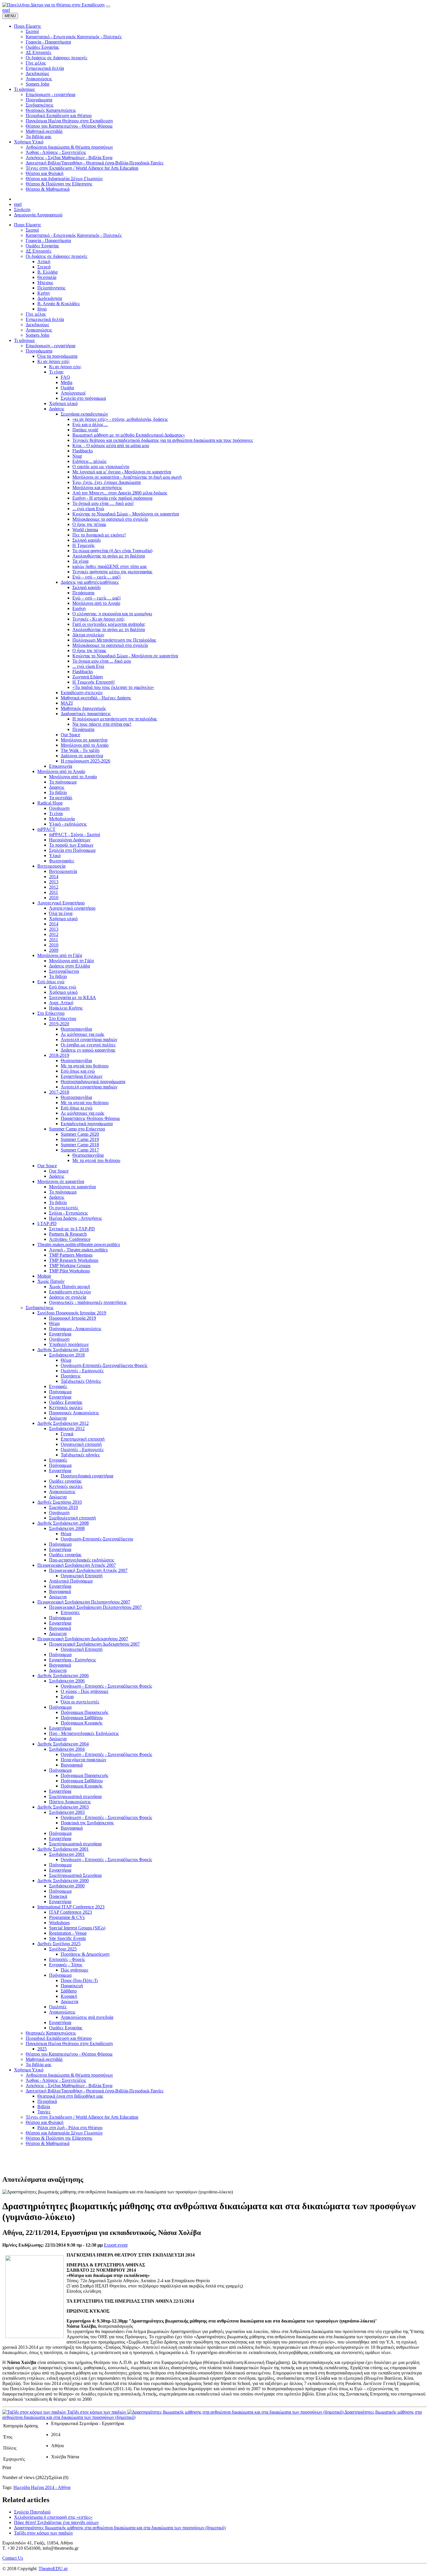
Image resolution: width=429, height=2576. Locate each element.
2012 (54, 887)
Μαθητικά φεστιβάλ (44, 2059)
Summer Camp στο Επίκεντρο (77, 1129)
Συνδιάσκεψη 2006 (67, 1681)
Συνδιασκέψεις (40, 1308)
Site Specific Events (67, 1938)
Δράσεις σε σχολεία (68, 1297)
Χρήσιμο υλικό (63, 403)
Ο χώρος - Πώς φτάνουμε (85, 1691)
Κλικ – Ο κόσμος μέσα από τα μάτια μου (111, 445)
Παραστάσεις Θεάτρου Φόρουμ (90, 1118)
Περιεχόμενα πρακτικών (83, 1760)
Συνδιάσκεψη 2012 (67, 1428)
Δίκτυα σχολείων (88, 635)
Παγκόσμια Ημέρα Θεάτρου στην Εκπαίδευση (69, 2043)
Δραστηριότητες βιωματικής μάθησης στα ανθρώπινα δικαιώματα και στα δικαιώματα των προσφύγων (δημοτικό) (120, 2528)
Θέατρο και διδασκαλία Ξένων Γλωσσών (64, 2133)
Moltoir (44, 1276)
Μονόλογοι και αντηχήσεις (97, 488)
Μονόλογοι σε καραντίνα (84, 740)
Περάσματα (83, 593)
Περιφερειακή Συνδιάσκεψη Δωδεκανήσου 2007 (83, 1639)
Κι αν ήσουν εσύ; (54, 361)
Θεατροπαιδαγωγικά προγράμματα (93, 1082)
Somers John (38, 335)
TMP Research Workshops (74, 1260)
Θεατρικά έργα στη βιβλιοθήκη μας (70, 2096)
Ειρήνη (79, 608)
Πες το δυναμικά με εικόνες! (99, 535)
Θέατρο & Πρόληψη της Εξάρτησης (59, 2138)
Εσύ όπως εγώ (51, 982)
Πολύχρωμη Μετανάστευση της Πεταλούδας (114, 640)
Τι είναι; (56, 372)
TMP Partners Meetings (71, 1255)
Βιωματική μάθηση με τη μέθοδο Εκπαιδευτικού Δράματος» (129, 435)
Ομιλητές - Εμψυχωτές (82, 1371)
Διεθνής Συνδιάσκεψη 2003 (63, 1807)
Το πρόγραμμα (63, 782)
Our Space (70, 735)
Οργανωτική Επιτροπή (82, 1576)
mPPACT (46, 829)
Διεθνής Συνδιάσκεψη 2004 (63, 1744)
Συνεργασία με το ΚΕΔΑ (73, 997)
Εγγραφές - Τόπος (66, 1965)
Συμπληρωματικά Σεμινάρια (75, 1875)
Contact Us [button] (13, 2558)
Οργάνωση (59, 808)
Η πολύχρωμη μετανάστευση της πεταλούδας (115, 719)
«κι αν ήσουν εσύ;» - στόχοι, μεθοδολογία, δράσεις (120, 419)
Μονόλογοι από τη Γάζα (60, 955)
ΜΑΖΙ (67, 703)
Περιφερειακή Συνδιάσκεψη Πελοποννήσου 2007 (84, 1602)
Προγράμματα (39, 351)
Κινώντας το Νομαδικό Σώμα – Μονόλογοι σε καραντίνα (126, 514)
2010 (54, 898)
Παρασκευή (72, 1986)
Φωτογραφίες (62, 861)
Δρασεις (57, 787)
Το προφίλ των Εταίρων (71, 845)
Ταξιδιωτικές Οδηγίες (81, 1381)
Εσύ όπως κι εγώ (77, 1108)
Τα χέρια (80, 561)
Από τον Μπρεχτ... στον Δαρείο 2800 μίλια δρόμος (120, 493)
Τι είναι (56, 813)
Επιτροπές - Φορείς (67, 1959)
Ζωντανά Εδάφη (88, 677)
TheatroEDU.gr (53, 2569)
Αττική (44, 262)
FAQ (65, 377)
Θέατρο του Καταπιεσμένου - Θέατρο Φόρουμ (69, 2054)
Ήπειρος (45, 283)
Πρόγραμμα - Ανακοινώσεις (75, 1329)
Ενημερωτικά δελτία (45, 319)
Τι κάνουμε (25, 340)
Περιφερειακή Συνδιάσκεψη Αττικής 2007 (77, 1565)
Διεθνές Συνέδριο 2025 (59, 1944)
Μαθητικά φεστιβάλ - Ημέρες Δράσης (96, 698)
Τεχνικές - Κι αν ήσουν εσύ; (98, 619)
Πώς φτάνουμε (75, 1970)
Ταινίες (44, 2112)
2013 (54, 882)
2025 (42, 2049)
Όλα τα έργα (61, 913)
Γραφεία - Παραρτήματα (48, 240)
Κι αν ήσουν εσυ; (65, 367)
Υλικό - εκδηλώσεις (68, 824)
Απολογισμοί (73, 393)
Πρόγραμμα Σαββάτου (82, 1718)
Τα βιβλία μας (39, 2065)
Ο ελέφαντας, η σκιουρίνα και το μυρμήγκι (112, 614)
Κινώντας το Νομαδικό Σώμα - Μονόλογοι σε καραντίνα (125, 656)
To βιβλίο (58, 976)
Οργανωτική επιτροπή (81, 1444)
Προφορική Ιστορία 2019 (73, 1318)
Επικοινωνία (61, 766)
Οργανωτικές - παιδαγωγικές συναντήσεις (88, 1302)
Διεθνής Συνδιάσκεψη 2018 (63, 1350)
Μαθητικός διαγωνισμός (83, 708)
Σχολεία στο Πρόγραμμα (72, 850)
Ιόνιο (42, 309)
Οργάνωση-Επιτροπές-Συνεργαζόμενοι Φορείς (104, 1365)
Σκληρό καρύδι (87, 540)
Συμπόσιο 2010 (63, 1507)
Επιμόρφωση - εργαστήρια (50, 346)
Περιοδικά (47, 2101)
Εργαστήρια (60, 1334)
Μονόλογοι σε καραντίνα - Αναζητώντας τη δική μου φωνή (127, 477)
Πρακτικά (58, 1896)
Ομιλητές (58, 2007)
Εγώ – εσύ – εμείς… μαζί (96, 577)
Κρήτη (43, 293)
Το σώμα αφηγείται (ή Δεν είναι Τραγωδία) (112, 551)
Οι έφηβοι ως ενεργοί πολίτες (88, 1045)
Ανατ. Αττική (61, 1003)
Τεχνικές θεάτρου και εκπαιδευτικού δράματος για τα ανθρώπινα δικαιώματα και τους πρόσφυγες (163, 440)
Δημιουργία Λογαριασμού (38, 215)
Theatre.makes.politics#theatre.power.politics (79, 1244)
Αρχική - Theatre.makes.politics (78, 1250)
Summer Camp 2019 (80, 1139)
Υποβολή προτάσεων (69, 1344)
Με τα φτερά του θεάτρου (85, 1066)
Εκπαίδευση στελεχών (82, 693)
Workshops (59, 1923)
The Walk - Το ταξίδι (80, 750)
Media (67, 382)
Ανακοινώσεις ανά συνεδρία (87, 2017)
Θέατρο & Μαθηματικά (48, 2143)
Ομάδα (67, 388)
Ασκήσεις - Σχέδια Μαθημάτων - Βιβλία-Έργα (69, 2086)
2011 (54, 892)
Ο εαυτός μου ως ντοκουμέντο (101, 467)
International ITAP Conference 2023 (71, 1907)
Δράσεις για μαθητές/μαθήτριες (90, 582)
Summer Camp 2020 (80, 1134)
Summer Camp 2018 (80, 1145)
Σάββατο (69, 1991)
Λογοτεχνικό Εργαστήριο (61, 903)
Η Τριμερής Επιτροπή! (94, 682)
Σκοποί (32, 230)
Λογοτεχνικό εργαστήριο (72, 908)
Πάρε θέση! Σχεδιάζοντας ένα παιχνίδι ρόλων (56, 2522)
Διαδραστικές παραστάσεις (86, 714)
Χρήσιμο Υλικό (29, 2070)
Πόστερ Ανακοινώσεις (70, 1802)
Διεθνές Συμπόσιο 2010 (60, 1502)
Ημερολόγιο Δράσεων (70, 840)
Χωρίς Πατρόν (51, 1281)
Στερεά (44, 267)
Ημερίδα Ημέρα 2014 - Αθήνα (42, 2487)
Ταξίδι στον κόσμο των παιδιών (43, 2533)
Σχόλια (67, 1697)
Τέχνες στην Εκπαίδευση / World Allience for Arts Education (82, 2117)
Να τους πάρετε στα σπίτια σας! (102, 724)
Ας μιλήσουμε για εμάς (82, 1034)
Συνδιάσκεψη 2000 (67, 1886)
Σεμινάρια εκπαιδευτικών (84, 414)
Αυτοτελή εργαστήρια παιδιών (89, 1039)
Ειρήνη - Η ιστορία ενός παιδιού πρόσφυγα (112, 498)
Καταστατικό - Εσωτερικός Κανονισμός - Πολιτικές (74, 235)
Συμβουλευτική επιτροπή (72, 1518)
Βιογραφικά (60, 1591)
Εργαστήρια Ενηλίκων (82, 1076)
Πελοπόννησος (51, 288)
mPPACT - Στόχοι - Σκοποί (75, 834)
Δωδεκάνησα (50, 298)
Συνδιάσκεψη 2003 (67, 1812)
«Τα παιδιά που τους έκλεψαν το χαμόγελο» (113, 687)
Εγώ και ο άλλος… (90, 424)
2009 (54, 950)
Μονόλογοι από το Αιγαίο (96, 603)
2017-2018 (59, 1092)
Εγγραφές (58, 1386)
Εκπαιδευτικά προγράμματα (87, 1124)
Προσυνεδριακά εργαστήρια (87, 1476)
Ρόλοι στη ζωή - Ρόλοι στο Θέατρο (70, 2128)
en (5, 10)
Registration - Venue (68, 1933)
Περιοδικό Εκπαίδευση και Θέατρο (59, 2038)
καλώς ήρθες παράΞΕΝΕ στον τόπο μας (110, 566)
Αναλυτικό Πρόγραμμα (71, 1581)
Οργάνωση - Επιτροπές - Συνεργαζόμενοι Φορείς (106, 1686)
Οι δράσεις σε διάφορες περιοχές (56, 256)
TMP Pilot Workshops (69, 1271)
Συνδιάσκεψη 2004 (67, 1749)
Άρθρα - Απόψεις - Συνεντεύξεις (56, 2080)
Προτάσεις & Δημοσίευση (85, 1954)
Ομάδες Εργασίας (42, 246)
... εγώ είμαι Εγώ (88, 509)
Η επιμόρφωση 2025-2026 (86, 761)
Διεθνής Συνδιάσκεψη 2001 (63, 1849)
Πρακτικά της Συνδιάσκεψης (87, 1823)
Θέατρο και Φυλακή (45, 2122)
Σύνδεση (22, 210)
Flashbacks (83, 451)
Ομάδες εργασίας (65, 1481)
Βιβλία (44, 2107)
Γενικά (67, 1434)
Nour (77, 456)
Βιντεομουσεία (51, 866)
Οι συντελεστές (64, 1208)
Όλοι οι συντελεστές (80, 1702)
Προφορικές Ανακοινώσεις (74, 1413)
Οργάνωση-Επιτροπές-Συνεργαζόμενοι (97, 1539)
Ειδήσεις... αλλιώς (89, 461)
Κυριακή (69, 1996)
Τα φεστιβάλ (61, 798)
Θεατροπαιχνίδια (76, 1029)
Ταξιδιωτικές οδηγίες (80, 1455)
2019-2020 (59, 1024)
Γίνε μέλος (36, 314)
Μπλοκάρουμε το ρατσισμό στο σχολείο (110, 519)
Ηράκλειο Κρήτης (66, 1008)
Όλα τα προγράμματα (57, 356)
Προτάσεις (71, 1376)
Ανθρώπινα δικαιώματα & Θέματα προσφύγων (69, 2075)
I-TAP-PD (47, 1223)
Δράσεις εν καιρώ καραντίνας (88, 1050)
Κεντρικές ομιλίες (66, 1407)
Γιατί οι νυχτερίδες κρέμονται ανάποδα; (109, 624)
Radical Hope (50, 803)
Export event (116, 2245)
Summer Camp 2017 (80, 1150)
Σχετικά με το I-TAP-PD (72, 1229)
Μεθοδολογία (62, 819)
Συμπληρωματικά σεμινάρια (75, 1796)
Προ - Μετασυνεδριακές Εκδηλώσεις (84, 1733)
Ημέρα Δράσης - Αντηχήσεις (75, 1218)
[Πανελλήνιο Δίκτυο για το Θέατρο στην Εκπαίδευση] (53, 5)
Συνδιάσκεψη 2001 (67, 1854)
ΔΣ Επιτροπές (39, 251)
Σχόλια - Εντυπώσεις (68, 1213)
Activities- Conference (70, 1239)
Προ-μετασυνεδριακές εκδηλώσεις (82, 1560)
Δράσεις (57, 409)
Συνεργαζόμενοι (64, 971)
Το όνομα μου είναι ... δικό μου (102, 661)
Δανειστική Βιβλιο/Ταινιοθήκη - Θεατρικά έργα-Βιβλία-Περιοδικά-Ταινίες (95, 2091)
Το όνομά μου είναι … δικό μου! (103, 503)
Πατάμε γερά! (85, 430)
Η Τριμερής (83, 545)
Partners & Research (68, 1234)
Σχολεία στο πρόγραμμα (83, 398)
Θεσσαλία (47, 277)
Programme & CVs (67, 1917)
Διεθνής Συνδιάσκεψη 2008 (63, 1523)
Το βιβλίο (58, 792)
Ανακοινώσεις (39, 330)
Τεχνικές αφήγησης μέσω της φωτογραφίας (112, 572)
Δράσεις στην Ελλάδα (69, 966)
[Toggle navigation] (108, 6)
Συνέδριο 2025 (63, 1949)
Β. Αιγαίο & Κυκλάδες (59, 304)
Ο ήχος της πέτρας (89, 524)
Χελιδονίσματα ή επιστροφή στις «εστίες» (53, 2517)
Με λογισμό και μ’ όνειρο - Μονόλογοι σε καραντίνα (122, 472)
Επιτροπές (70, 1612)
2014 (54, 877)
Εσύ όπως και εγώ (78, 1071)
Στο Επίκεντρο (51, 1013)
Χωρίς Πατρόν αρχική (69, 1287)
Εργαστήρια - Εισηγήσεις (73, 1660)
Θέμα (54, 1323)
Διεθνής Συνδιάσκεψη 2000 (63, 1881)
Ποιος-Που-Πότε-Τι (79, 1980)
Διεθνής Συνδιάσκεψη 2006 (63, 1676)
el (8, 10)
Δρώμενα (58, 1418)
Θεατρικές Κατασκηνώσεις (51, 2033)
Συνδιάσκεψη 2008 (67, 1528)
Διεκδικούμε (38, 325)
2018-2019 (59, 1055)
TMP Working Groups (70, 1266)
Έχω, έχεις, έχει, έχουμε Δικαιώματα (107, 482)
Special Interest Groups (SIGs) (77, 1928)
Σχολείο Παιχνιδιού (32, 2512)
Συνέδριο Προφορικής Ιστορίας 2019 (72, 1313)
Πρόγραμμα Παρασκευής (84, 1712)
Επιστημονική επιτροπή (83, 1439)
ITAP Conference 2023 (70, 1912)
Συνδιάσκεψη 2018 (67, 1355)
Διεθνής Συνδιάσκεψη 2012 (63, 1423)
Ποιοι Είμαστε (28, 225)
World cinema (85, 530)
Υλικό (55, 856)
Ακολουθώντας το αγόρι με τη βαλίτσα (109, 556)
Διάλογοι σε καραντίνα (82, 756)
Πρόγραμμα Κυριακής (82, 1723)
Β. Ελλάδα (47, 272)
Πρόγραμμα (60, 1392)
